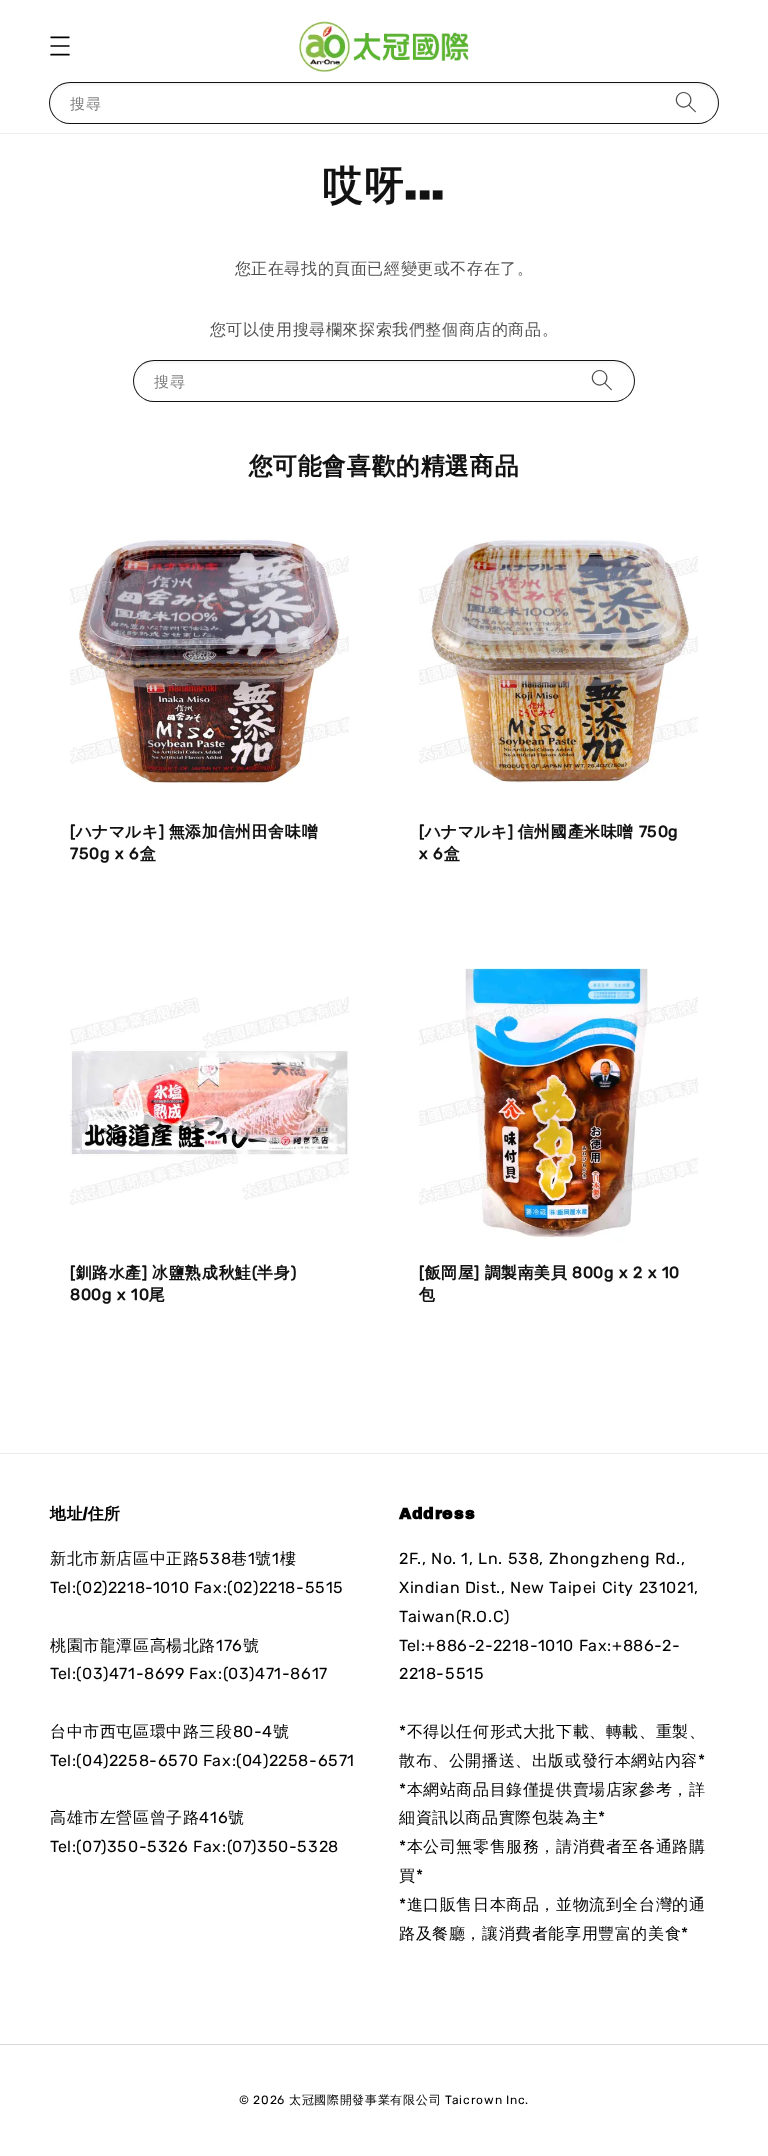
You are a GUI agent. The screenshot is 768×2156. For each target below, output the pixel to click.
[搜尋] (686, 102)
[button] (60, 46)
